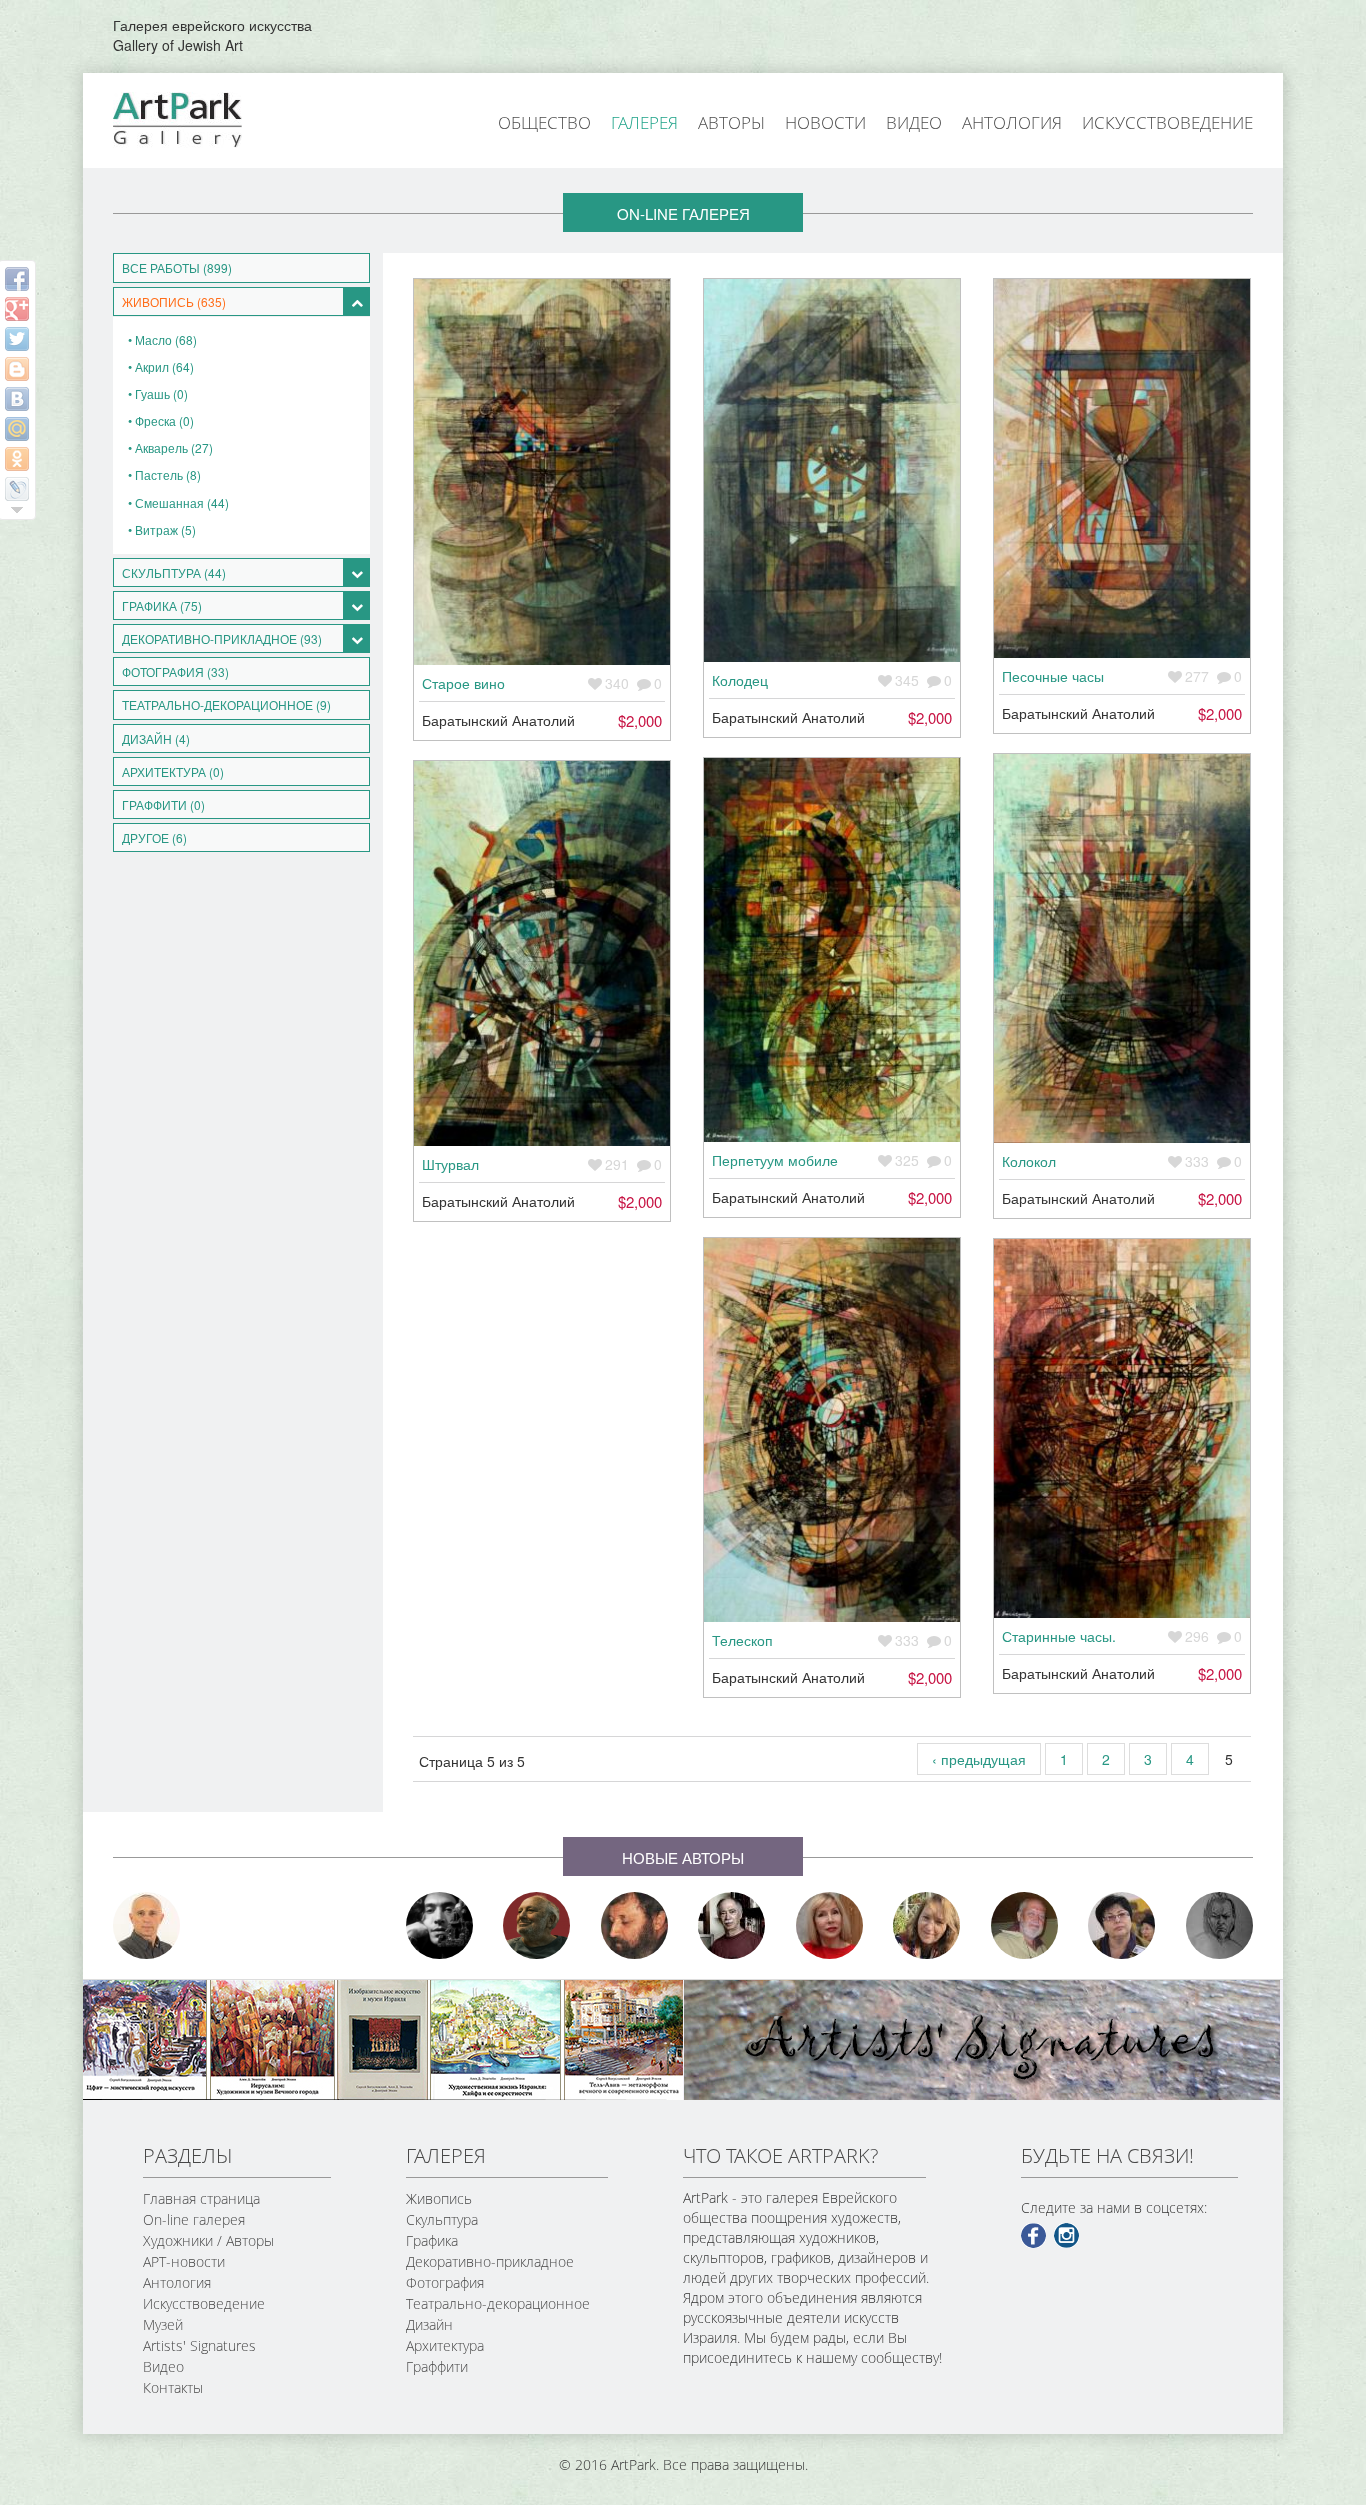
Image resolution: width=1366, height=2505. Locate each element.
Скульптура (442, 2219)
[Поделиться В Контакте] (17, 399)
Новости (825, 122)
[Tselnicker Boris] (635, 1925)
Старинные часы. (1059, 1636)
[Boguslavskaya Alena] (830, 1925)
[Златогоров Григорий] (440, 1925)
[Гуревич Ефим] (537, 1925)
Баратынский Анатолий (498, 720)
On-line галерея (194, 2219)
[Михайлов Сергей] (1025, 1925)
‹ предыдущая (979, 1759)
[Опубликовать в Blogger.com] (17, 369)
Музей (163, 2324)
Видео (914, 122)
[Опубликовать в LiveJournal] (17, 489)
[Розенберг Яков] (1220, 1925)
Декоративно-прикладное (490, 2261)
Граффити (437, 2366)
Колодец (740, 680)
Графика (432, 2240)
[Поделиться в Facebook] (17, 279)
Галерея (644, 122)
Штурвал (450, 1164)
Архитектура (445, 2345)
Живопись (439, 2198)
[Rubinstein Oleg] (147, 1925)
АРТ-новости (184, 2261)
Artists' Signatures (199, 2345)
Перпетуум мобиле (775, 1160)
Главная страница (201, 2198)
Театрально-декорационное (498, 2303)
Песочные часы (1053, 676)
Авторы (731, 122)
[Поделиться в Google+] (17, 309)
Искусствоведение (1167, 122)
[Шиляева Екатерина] (927, 1925)
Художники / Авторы (208, 2240)
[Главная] (200, 118)
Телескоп (742, 1640)
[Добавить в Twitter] (17, 339)
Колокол (1029, 1161)
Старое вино (463, 683)
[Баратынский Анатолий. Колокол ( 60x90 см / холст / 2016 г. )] (1122, 948)
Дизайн (429, 2324)
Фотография (445, 2282)
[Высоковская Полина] (1122, 1925)
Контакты (173, 2387)
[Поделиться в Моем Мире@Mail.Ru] (17, 429)
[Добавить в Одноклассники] (17, 459)
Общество (544, 122)
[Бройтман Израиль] (732, 1925)
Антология (1012, 122)
